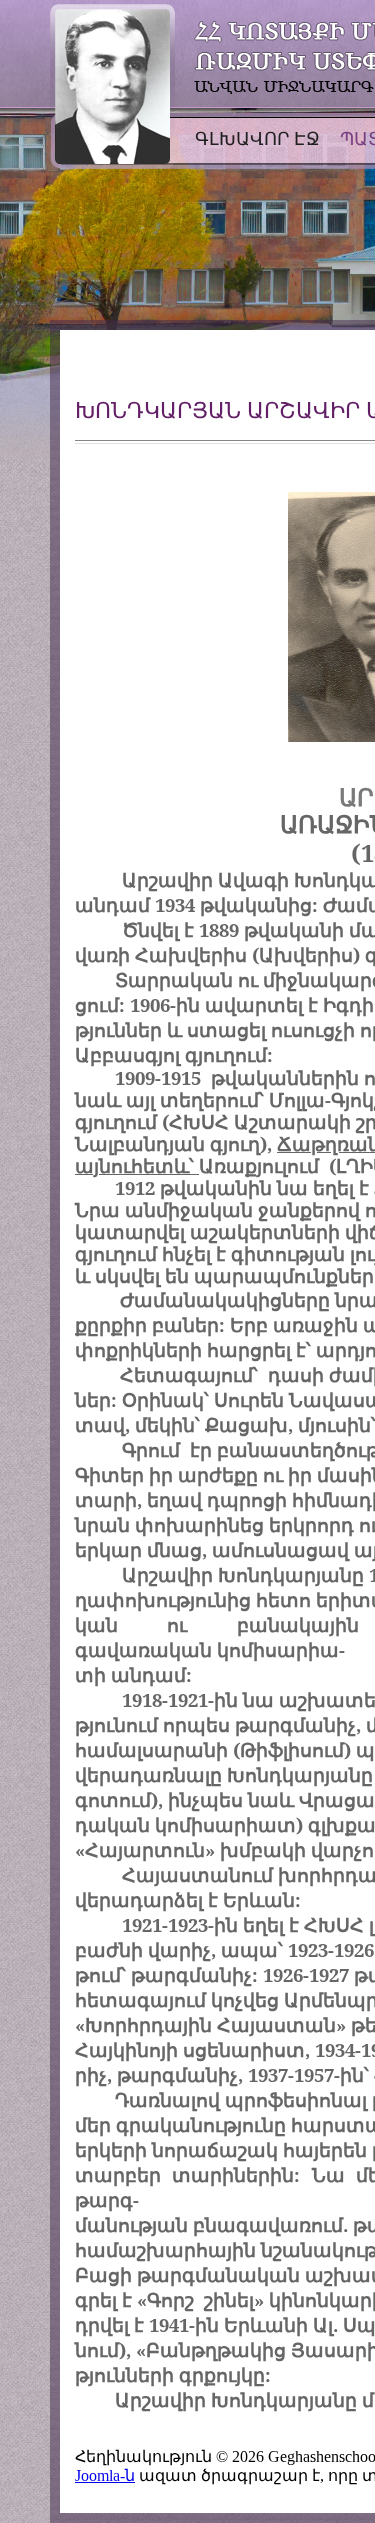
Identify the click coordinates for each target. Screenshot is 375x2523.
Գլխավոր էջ (257, 139)
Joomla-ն (105, 2475)
